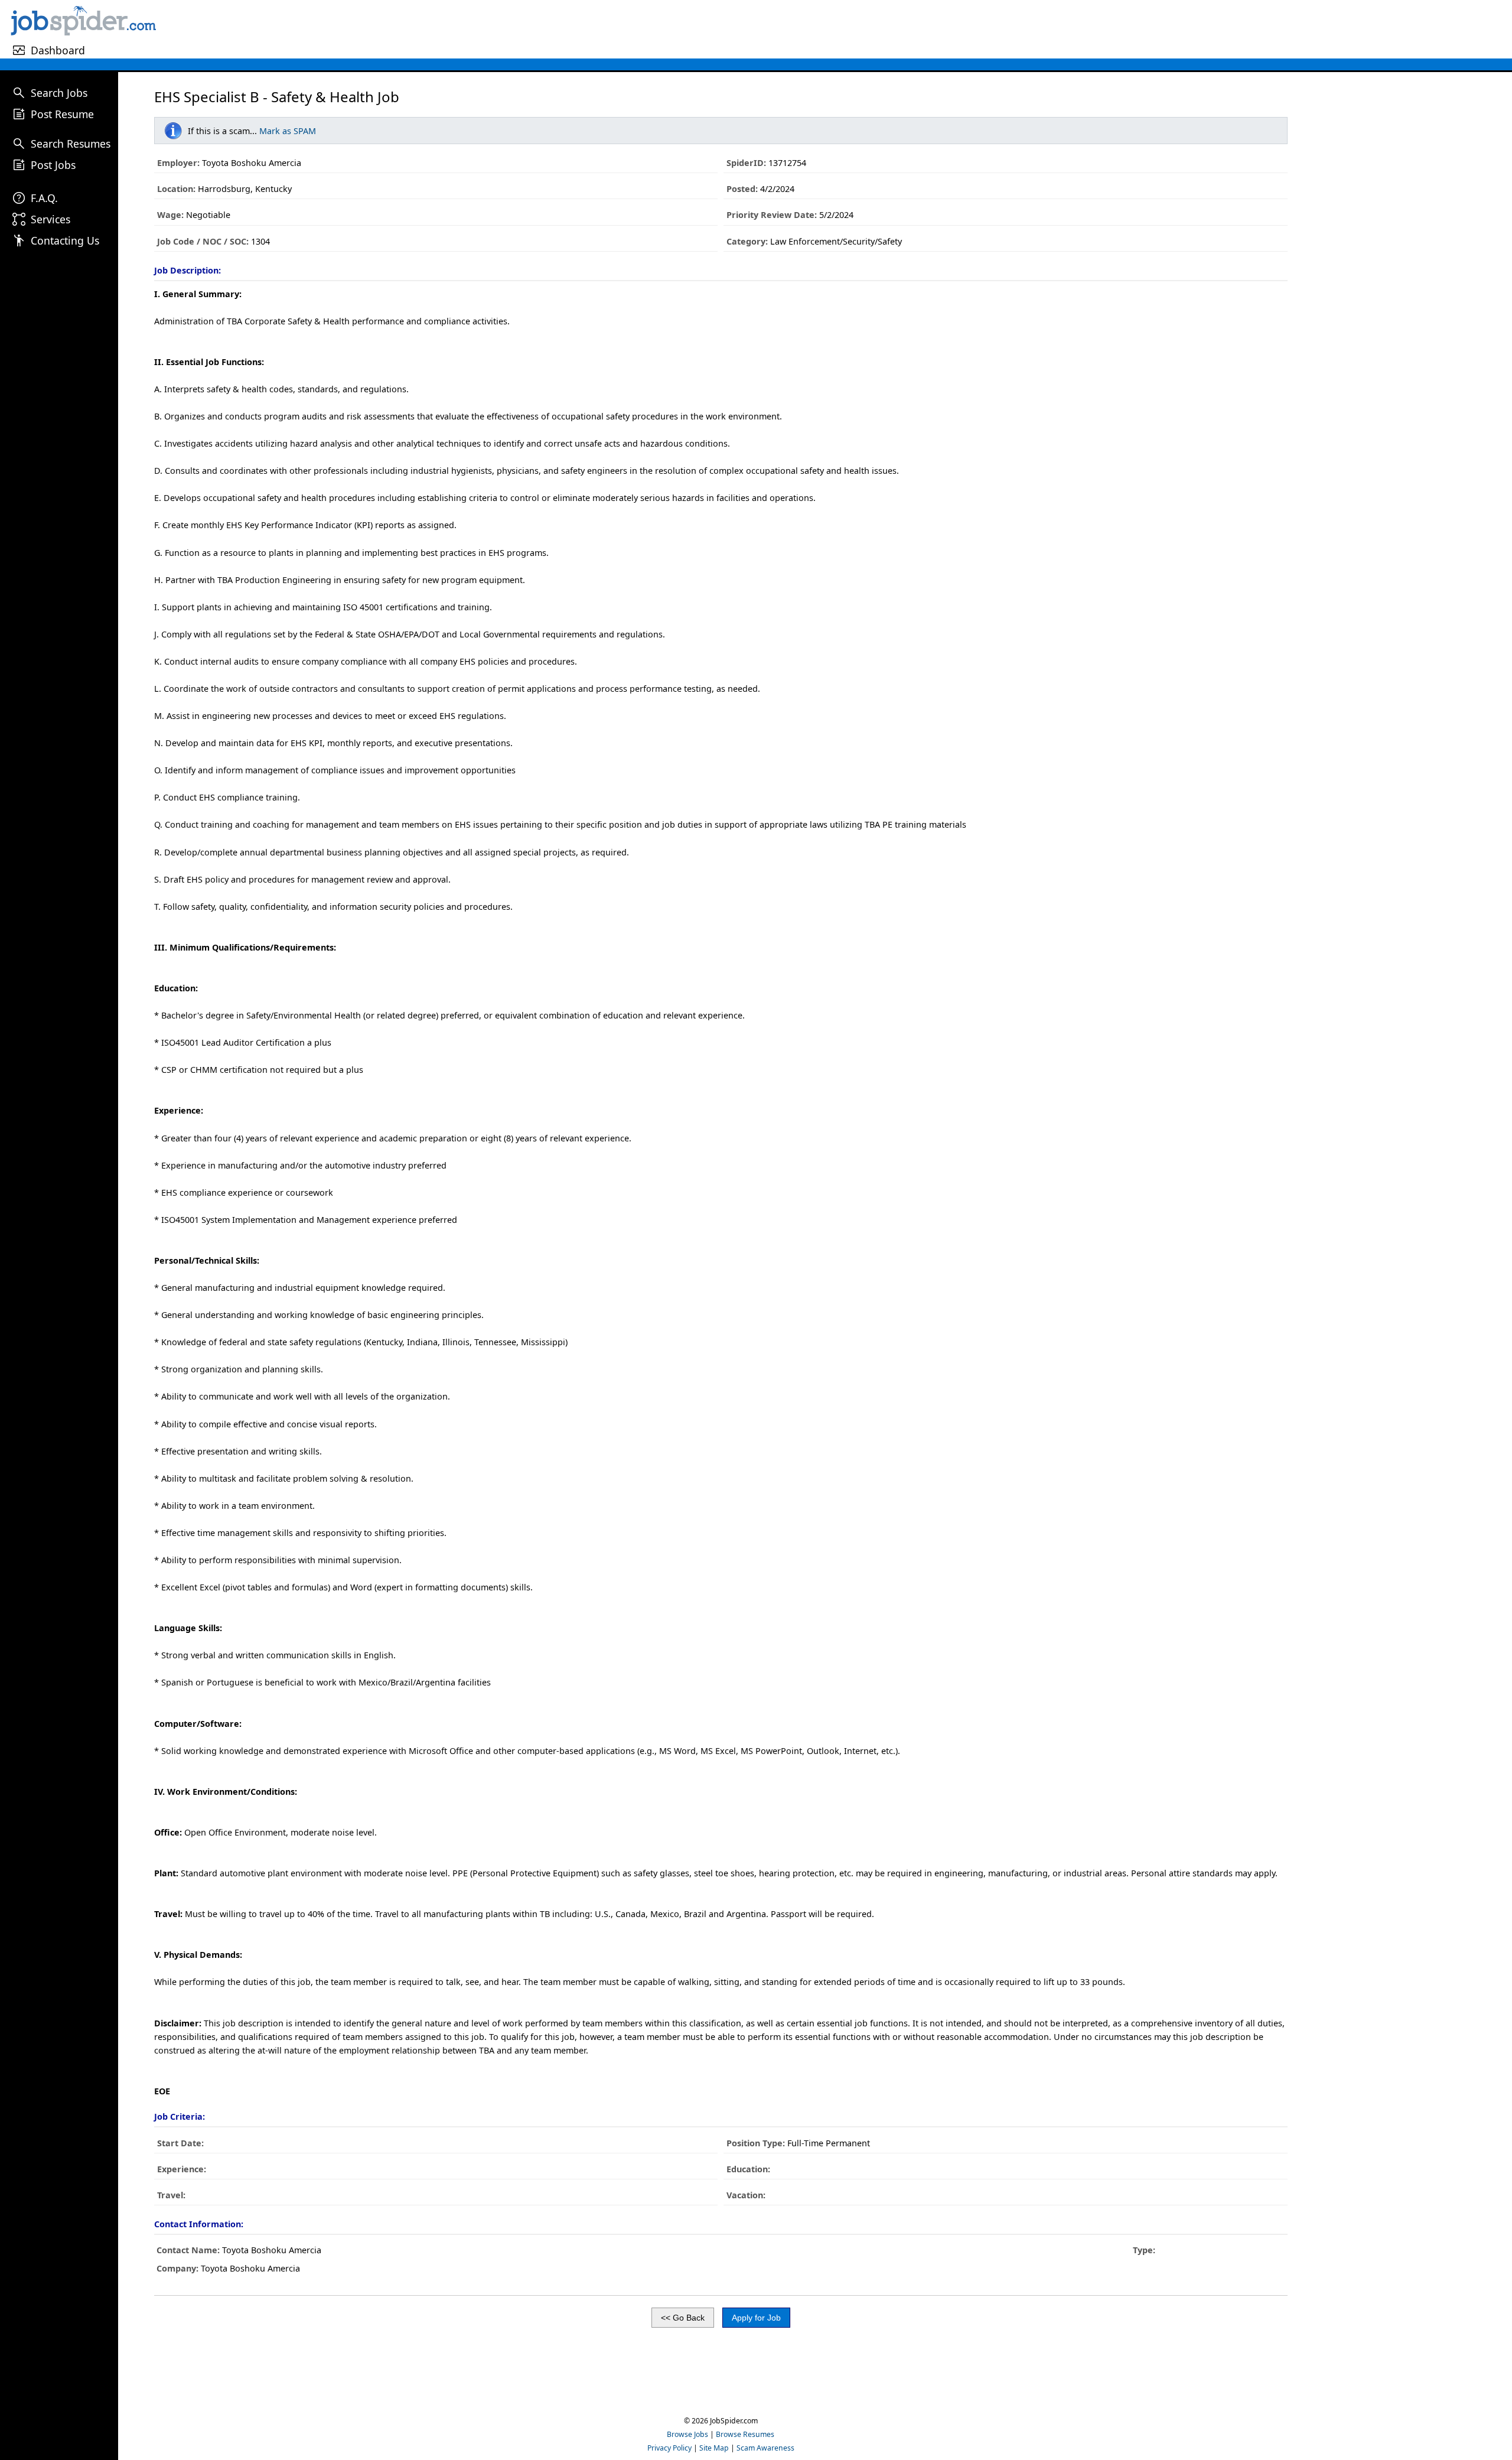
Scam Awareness (765, 2448)
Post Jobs (53, 165)
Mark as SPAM (288, 131)
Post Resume (62, 114)
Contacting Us (65, 240)
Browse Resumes (745, 2434)
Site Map (714, 2448)
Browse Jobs (687, 2434)
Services (50, 219)
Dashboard (58, 50)
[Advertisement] (836, 29)
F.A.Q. (44, 198)
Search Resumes (71, 144)
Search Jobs (59, 93)
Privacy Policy (669, 2448)
